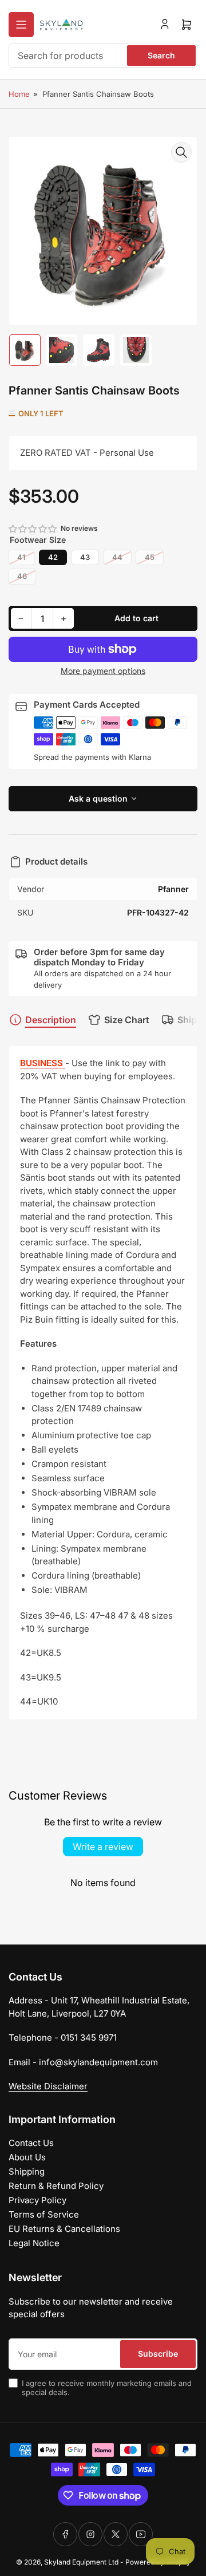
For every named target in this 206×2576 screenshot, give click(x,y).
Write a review (103, 1847)
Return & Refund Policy (56, 2186)
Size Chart (127, 1020)
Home (19, 94)
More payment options (103, 671)
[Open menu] (21, 25)
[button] (33, 529)
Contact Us (31, 2143)
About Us (27, 2157)
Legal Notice (34, 2243)
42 (53, 557)
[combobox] (103, 56)
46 (22, 576)
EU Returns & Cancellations (64, 2229)
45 (150, 557)
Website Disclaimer (48, 2086)
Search (161, 55)
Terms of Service (44, 2214)
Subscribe (158, 2354)
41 (21, 557)
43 (85, 557)
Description (51, 1020)
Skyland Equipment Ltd (81, 2562)
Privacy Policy (37, 2200)
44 (117, 557)
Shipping (27, 2171)
